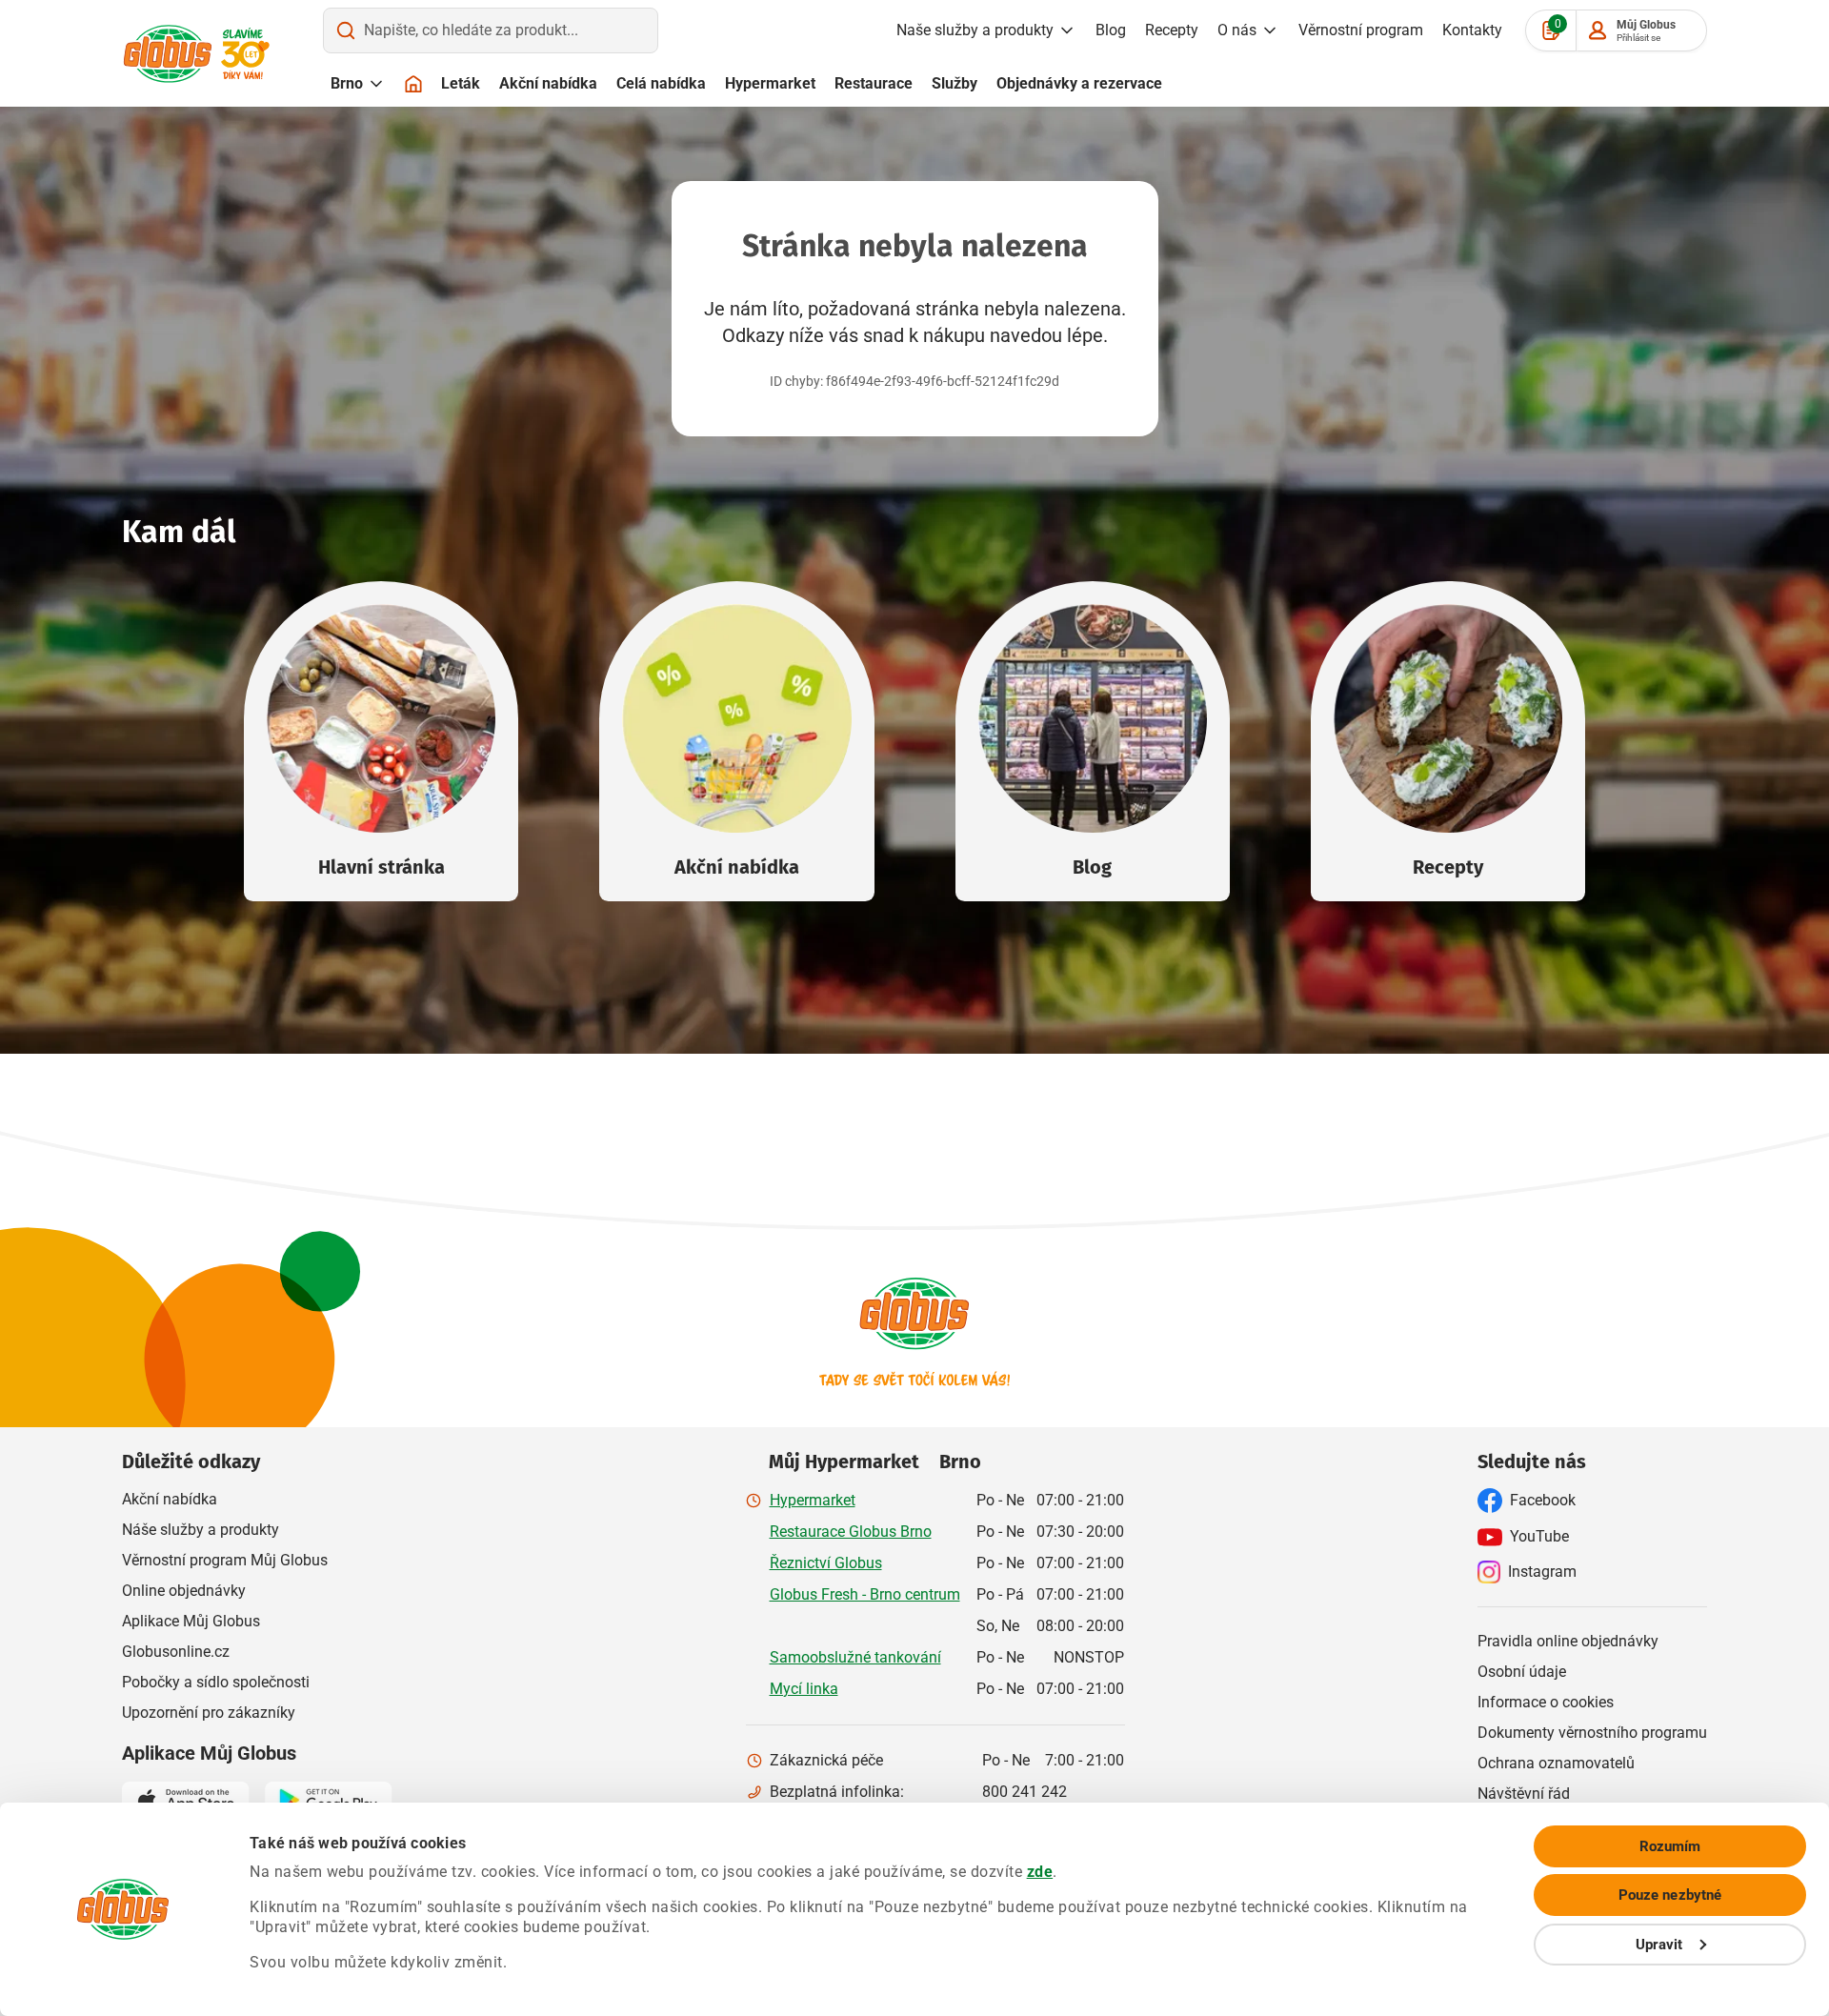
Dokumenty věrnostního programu (1592, 1733)
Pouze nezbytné (1670, 1895)
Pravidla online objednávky (1568, 1641)
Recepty (1172, 30)
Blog (1111, 30)
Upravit (1659, 1945)
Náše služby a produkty (201, 1530)
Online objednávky (184, 1591)
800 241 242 (1025, 1792)
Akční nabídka (548, 83)
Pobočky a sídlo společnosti (216, 1682)
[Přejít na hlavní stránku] (168, 54)
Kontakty (1472, 30)
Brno (347, 83)
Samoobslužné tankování (855, 1657)
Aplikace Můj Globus (191, 1621)
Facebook (1543, 1500)
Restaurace (874, 83)
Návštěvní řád (1524, 1794)
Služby (955, 83)
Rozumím (1670, 1846)
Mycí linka (804, 1689)
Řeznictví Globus (826, 1563)
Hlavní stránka (382, 867)
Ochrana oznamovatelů (1556, 1763)
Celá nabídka (661, 83)
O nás (1237, 30)
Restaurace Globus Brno (851, 1532)
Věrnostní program (1361, 30)
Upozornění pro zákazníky (209, 1713)
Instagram (1542, 1572)
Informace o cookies (1546, 1702)
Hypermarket (770, 83)
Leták (461, 83)
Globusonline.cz (176, 1652)
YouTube (1539, 1536)
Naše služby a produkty (975, 30)
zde (1040, 1872)
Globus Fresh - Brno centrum (865, 1594)
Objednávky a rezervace (1079, 83)
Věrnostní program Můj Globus (225, 1560)
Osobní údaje (1522, 1672)
